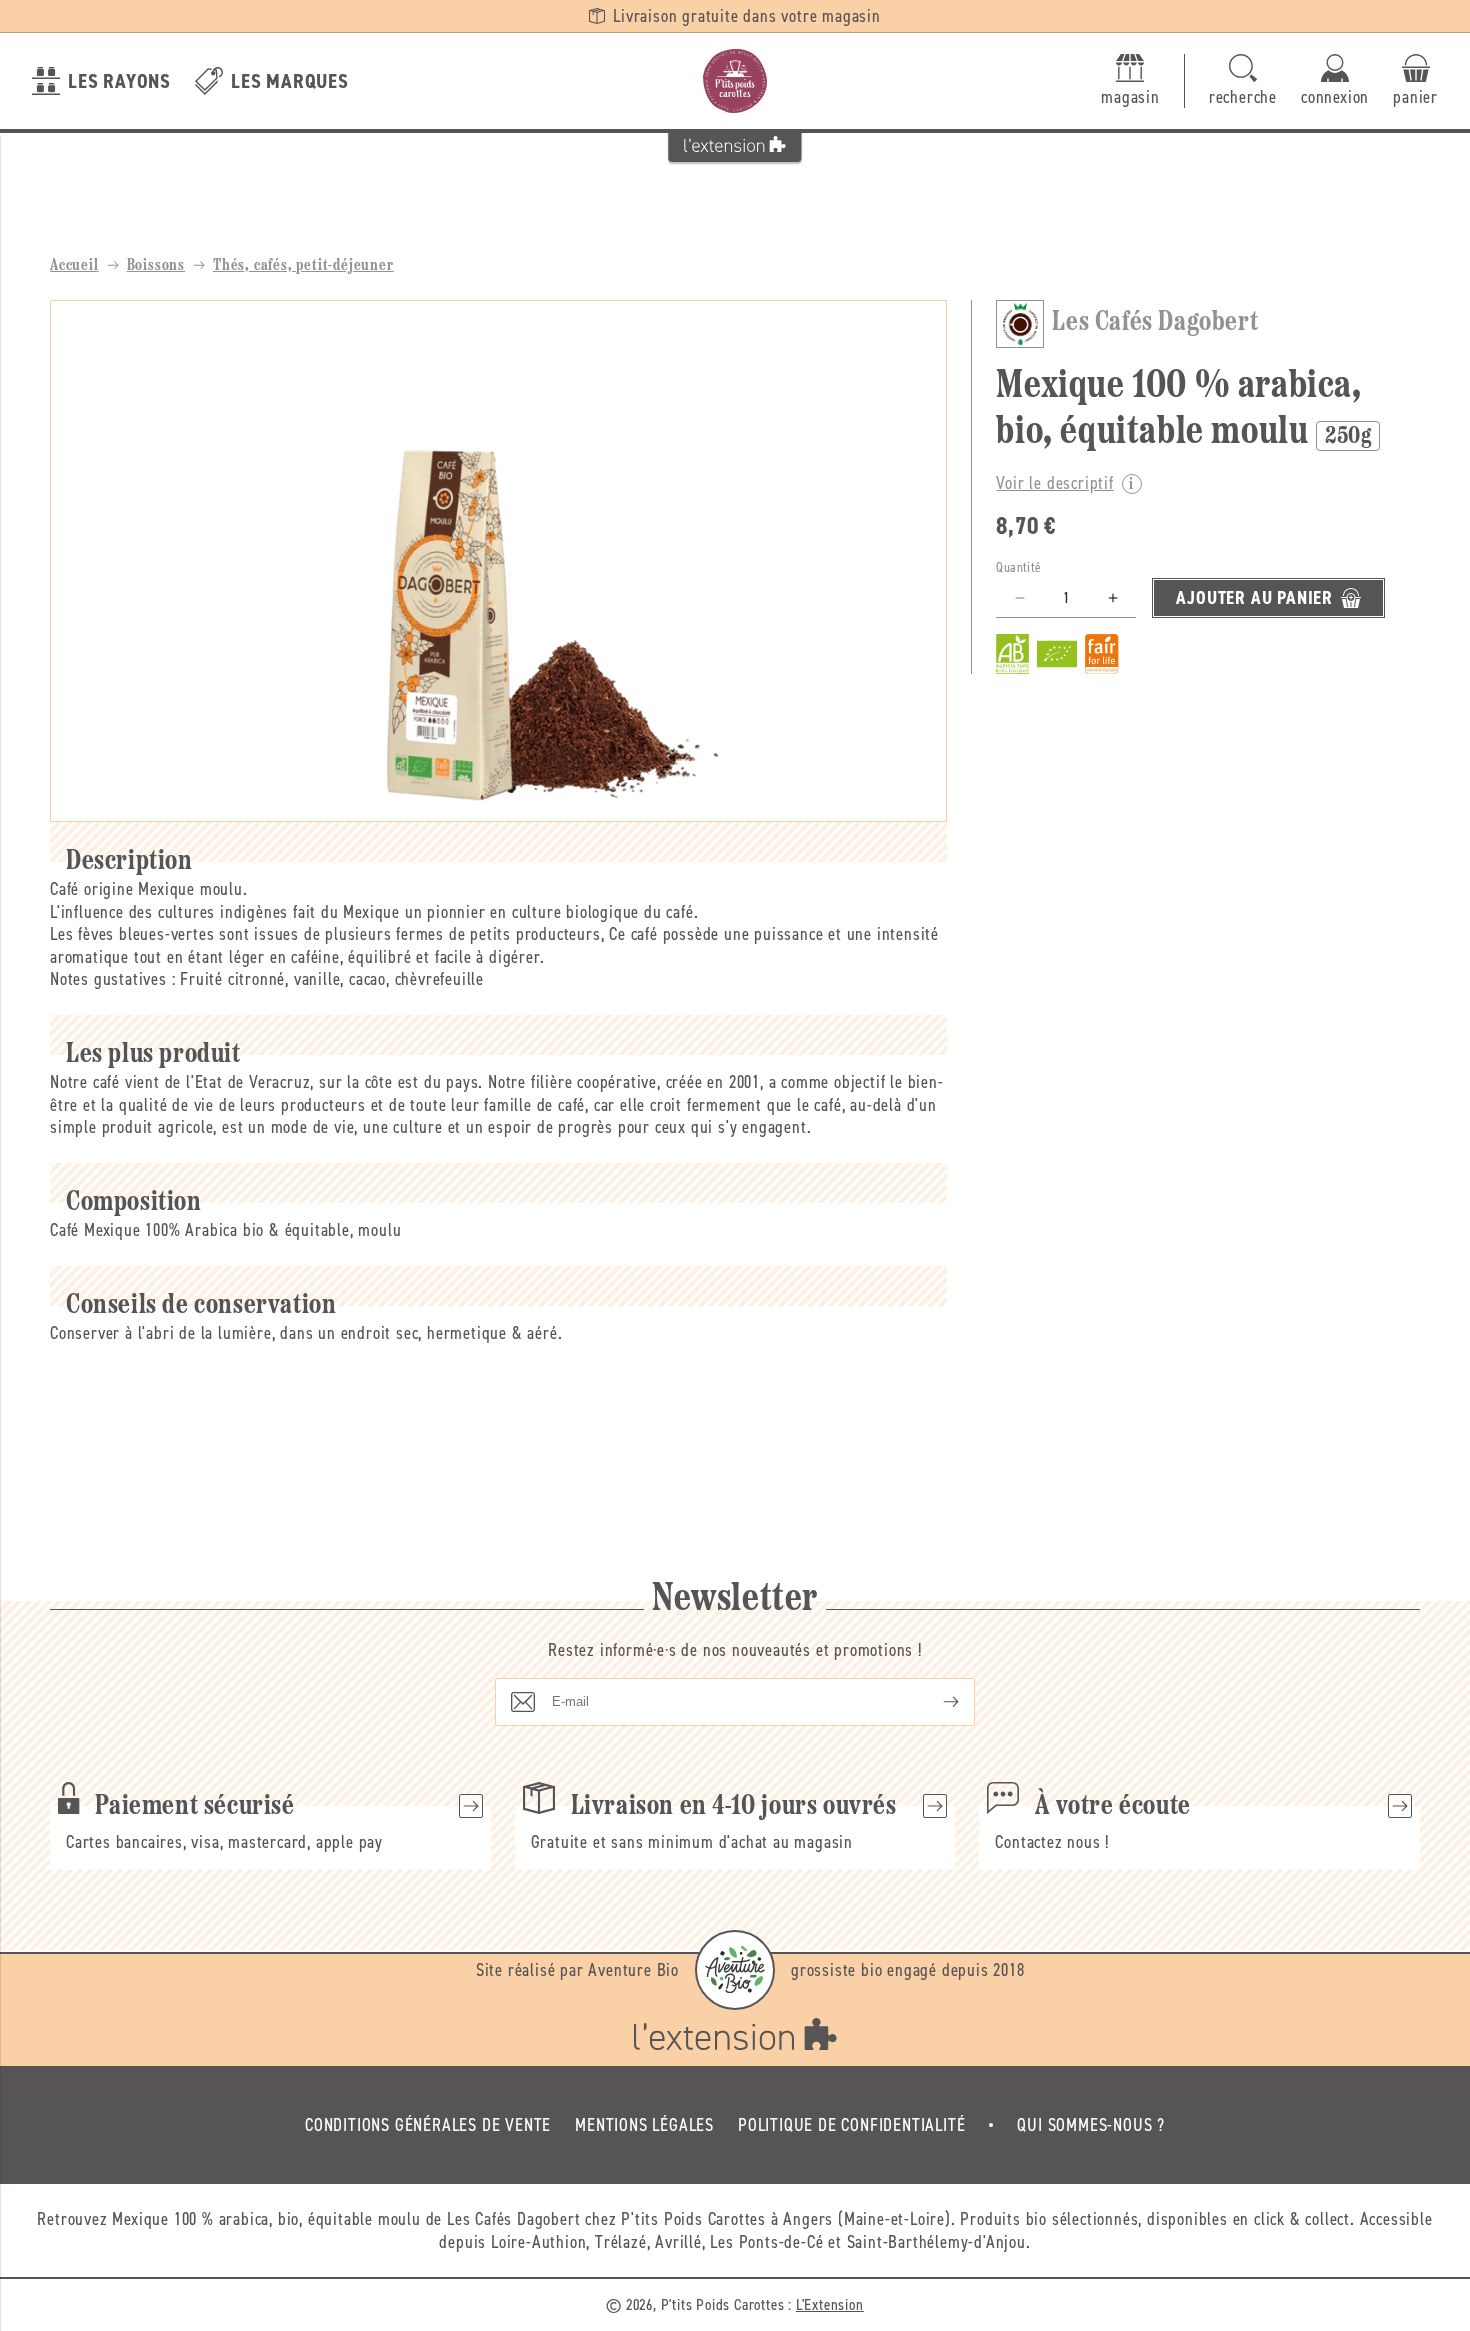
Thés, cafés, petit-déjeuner (303, 266)
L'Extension (830, 2304)
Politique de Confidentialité (851, 2125)
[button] (1243, 81)
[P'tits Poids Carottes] (735, 81)
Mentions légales (644, 2125)
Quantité (1018, 567)
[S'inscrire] (935, 1702)
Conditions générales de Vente (428, 2125)
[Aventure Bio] (735, 1970)
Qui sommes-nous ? (1091, 2125)
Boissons (156, 266)
